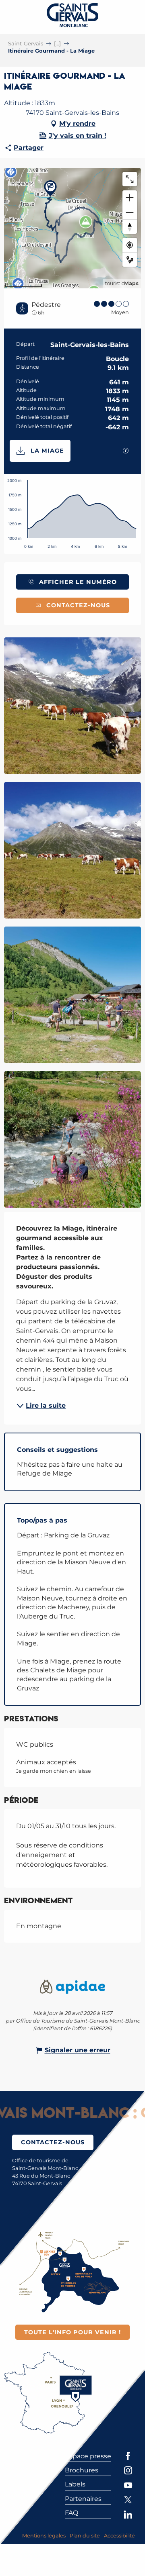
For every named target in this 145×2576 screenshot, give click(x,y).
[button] (72, 706)
